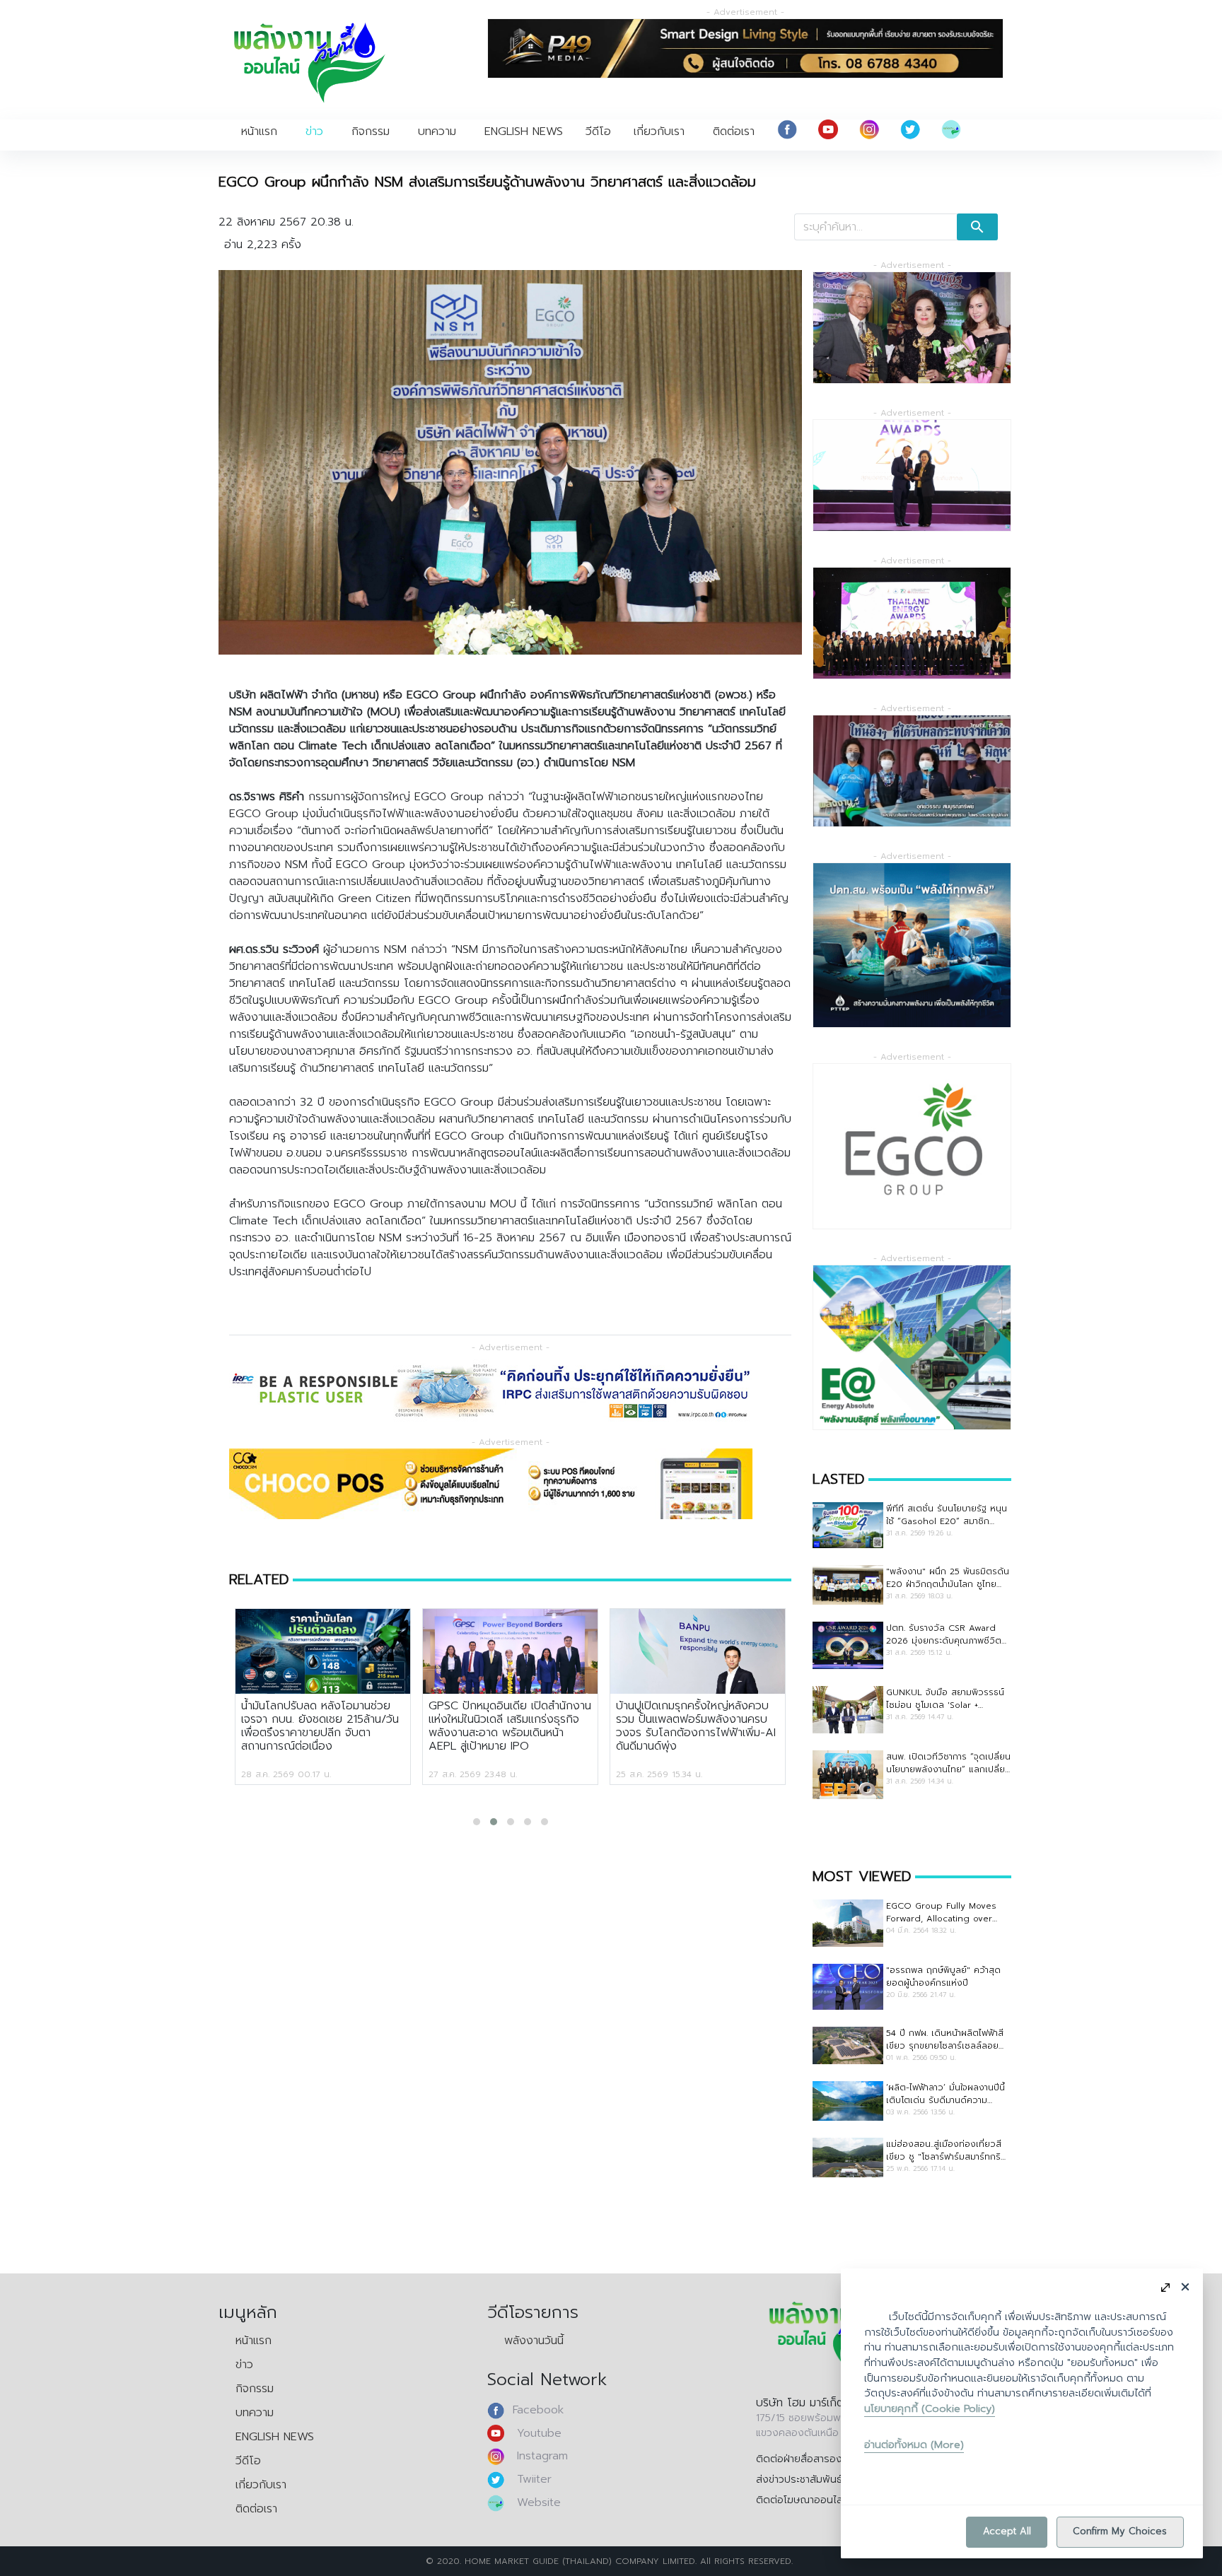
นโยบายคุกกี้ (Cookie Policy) (930, 2408)
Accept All (1007, 2531)
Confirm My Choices (1120, 2531)
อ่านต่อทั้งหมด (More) (914, 2445)
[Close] (1185, 2287)
